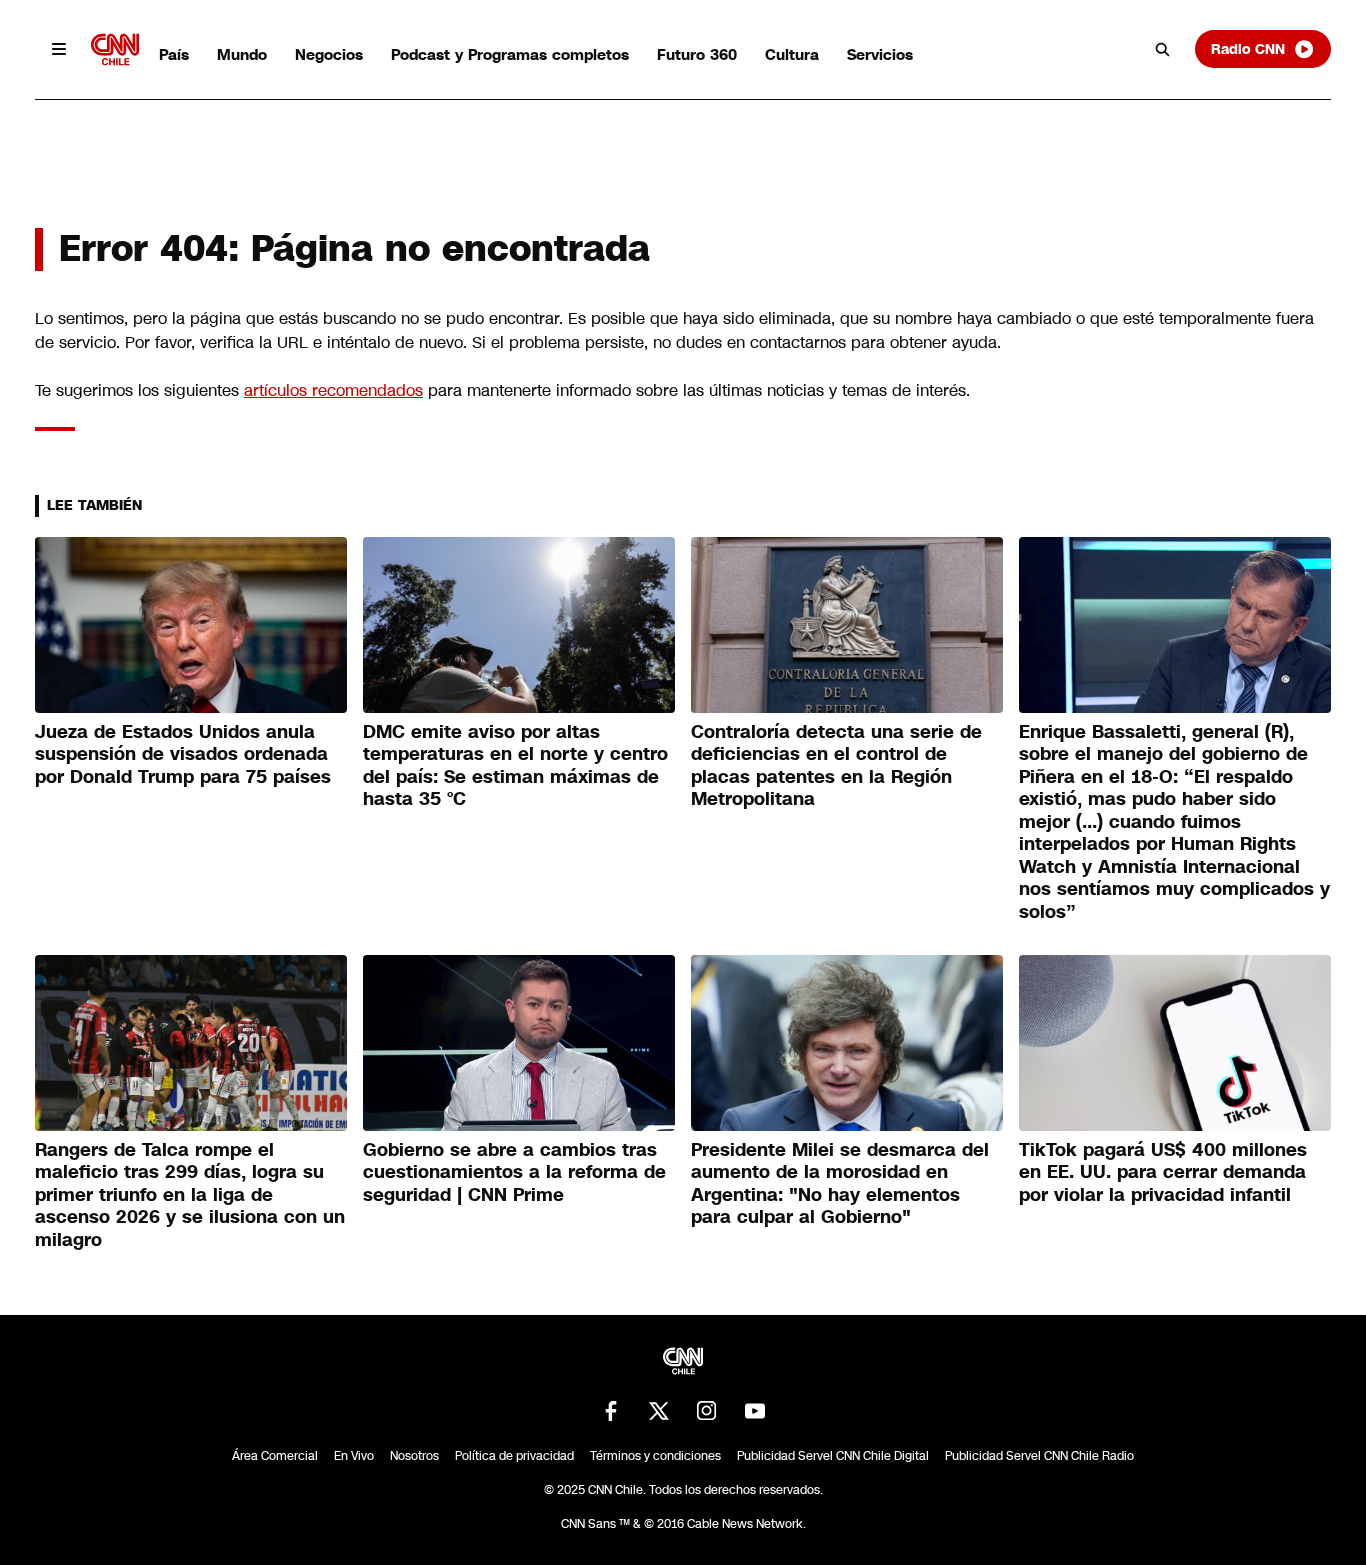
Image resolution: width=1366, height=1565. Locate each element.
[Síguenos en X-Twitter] (659, 1411)
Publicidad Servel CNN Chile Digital (833, 1456)
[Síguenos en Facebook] (611, 1411)
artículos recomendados (333, 390)
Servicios (880, 54)
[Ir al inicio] (115, 49)
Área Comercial (275, 1456)
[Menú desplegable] (59, 49)
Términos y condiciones (655, 1456)
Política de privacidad (514, 1456)
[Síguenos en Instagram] (707, 1411)
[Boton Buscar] (1163, 49)
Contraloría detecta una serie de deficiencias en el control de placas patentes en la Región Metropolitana (836, 766)
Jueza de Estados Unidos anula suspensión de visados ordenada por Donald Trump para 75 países (183, 754)
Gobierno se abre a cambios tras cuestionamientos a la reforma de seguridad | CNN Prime (514, 1172)
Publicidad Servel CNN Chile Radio (1039, 1456)
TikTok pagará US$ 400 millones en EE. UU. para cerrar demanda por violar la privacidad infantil (1163, 1172)
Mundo (242, 54)
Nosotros (414, 1456)
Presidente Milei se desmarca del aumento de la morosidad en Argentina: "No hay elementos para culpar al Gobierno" (840, 1184)
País (174, 54)
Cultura (792, 54)
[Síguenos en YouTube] (755, 1411)
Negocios (329, 54)
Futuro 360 (697, 54)
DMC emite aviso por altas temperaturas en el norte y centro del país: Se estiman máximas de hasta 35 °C (515, 766)
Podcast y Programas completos (510, 54)
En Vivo (354, 1456)
